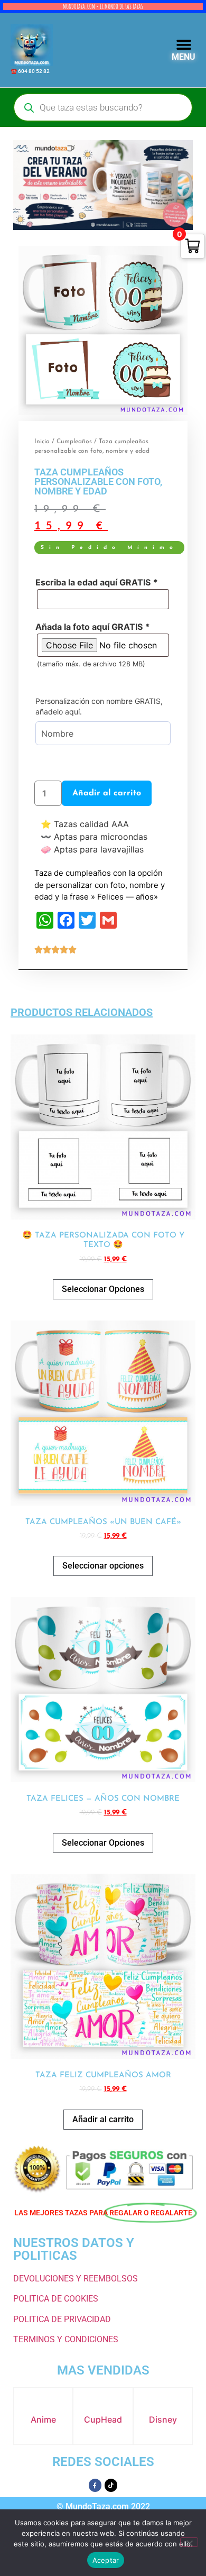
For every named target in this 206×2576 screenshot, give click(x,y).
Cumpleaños (74, 442)
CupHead (103, 2419)
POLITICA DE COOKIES (56, 2299)
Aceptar (106, 2560)
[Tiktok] (111, 2485)
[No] (189, 2542)
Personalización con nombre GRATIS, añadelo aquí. (99, 706)
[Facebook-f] (95, 2485)
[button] (184, 45)
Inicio (42, 442)
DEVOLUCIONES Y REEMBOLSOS (76, 2279)
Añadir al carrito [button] (103, 2119)
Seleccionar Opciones (103, 1289)
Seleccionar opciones (103, 1566)
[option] (103, 331)
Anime (43, 2419)
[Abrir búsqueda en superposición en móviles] (103, 107)
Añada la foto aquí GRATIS (92, 627)
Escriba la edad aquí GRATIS (96, 582)
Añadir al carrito (107, 793)
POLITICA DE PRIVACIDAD (62, 2319)
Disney (163, 2419)
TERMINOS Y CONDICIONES (66, 2339)
